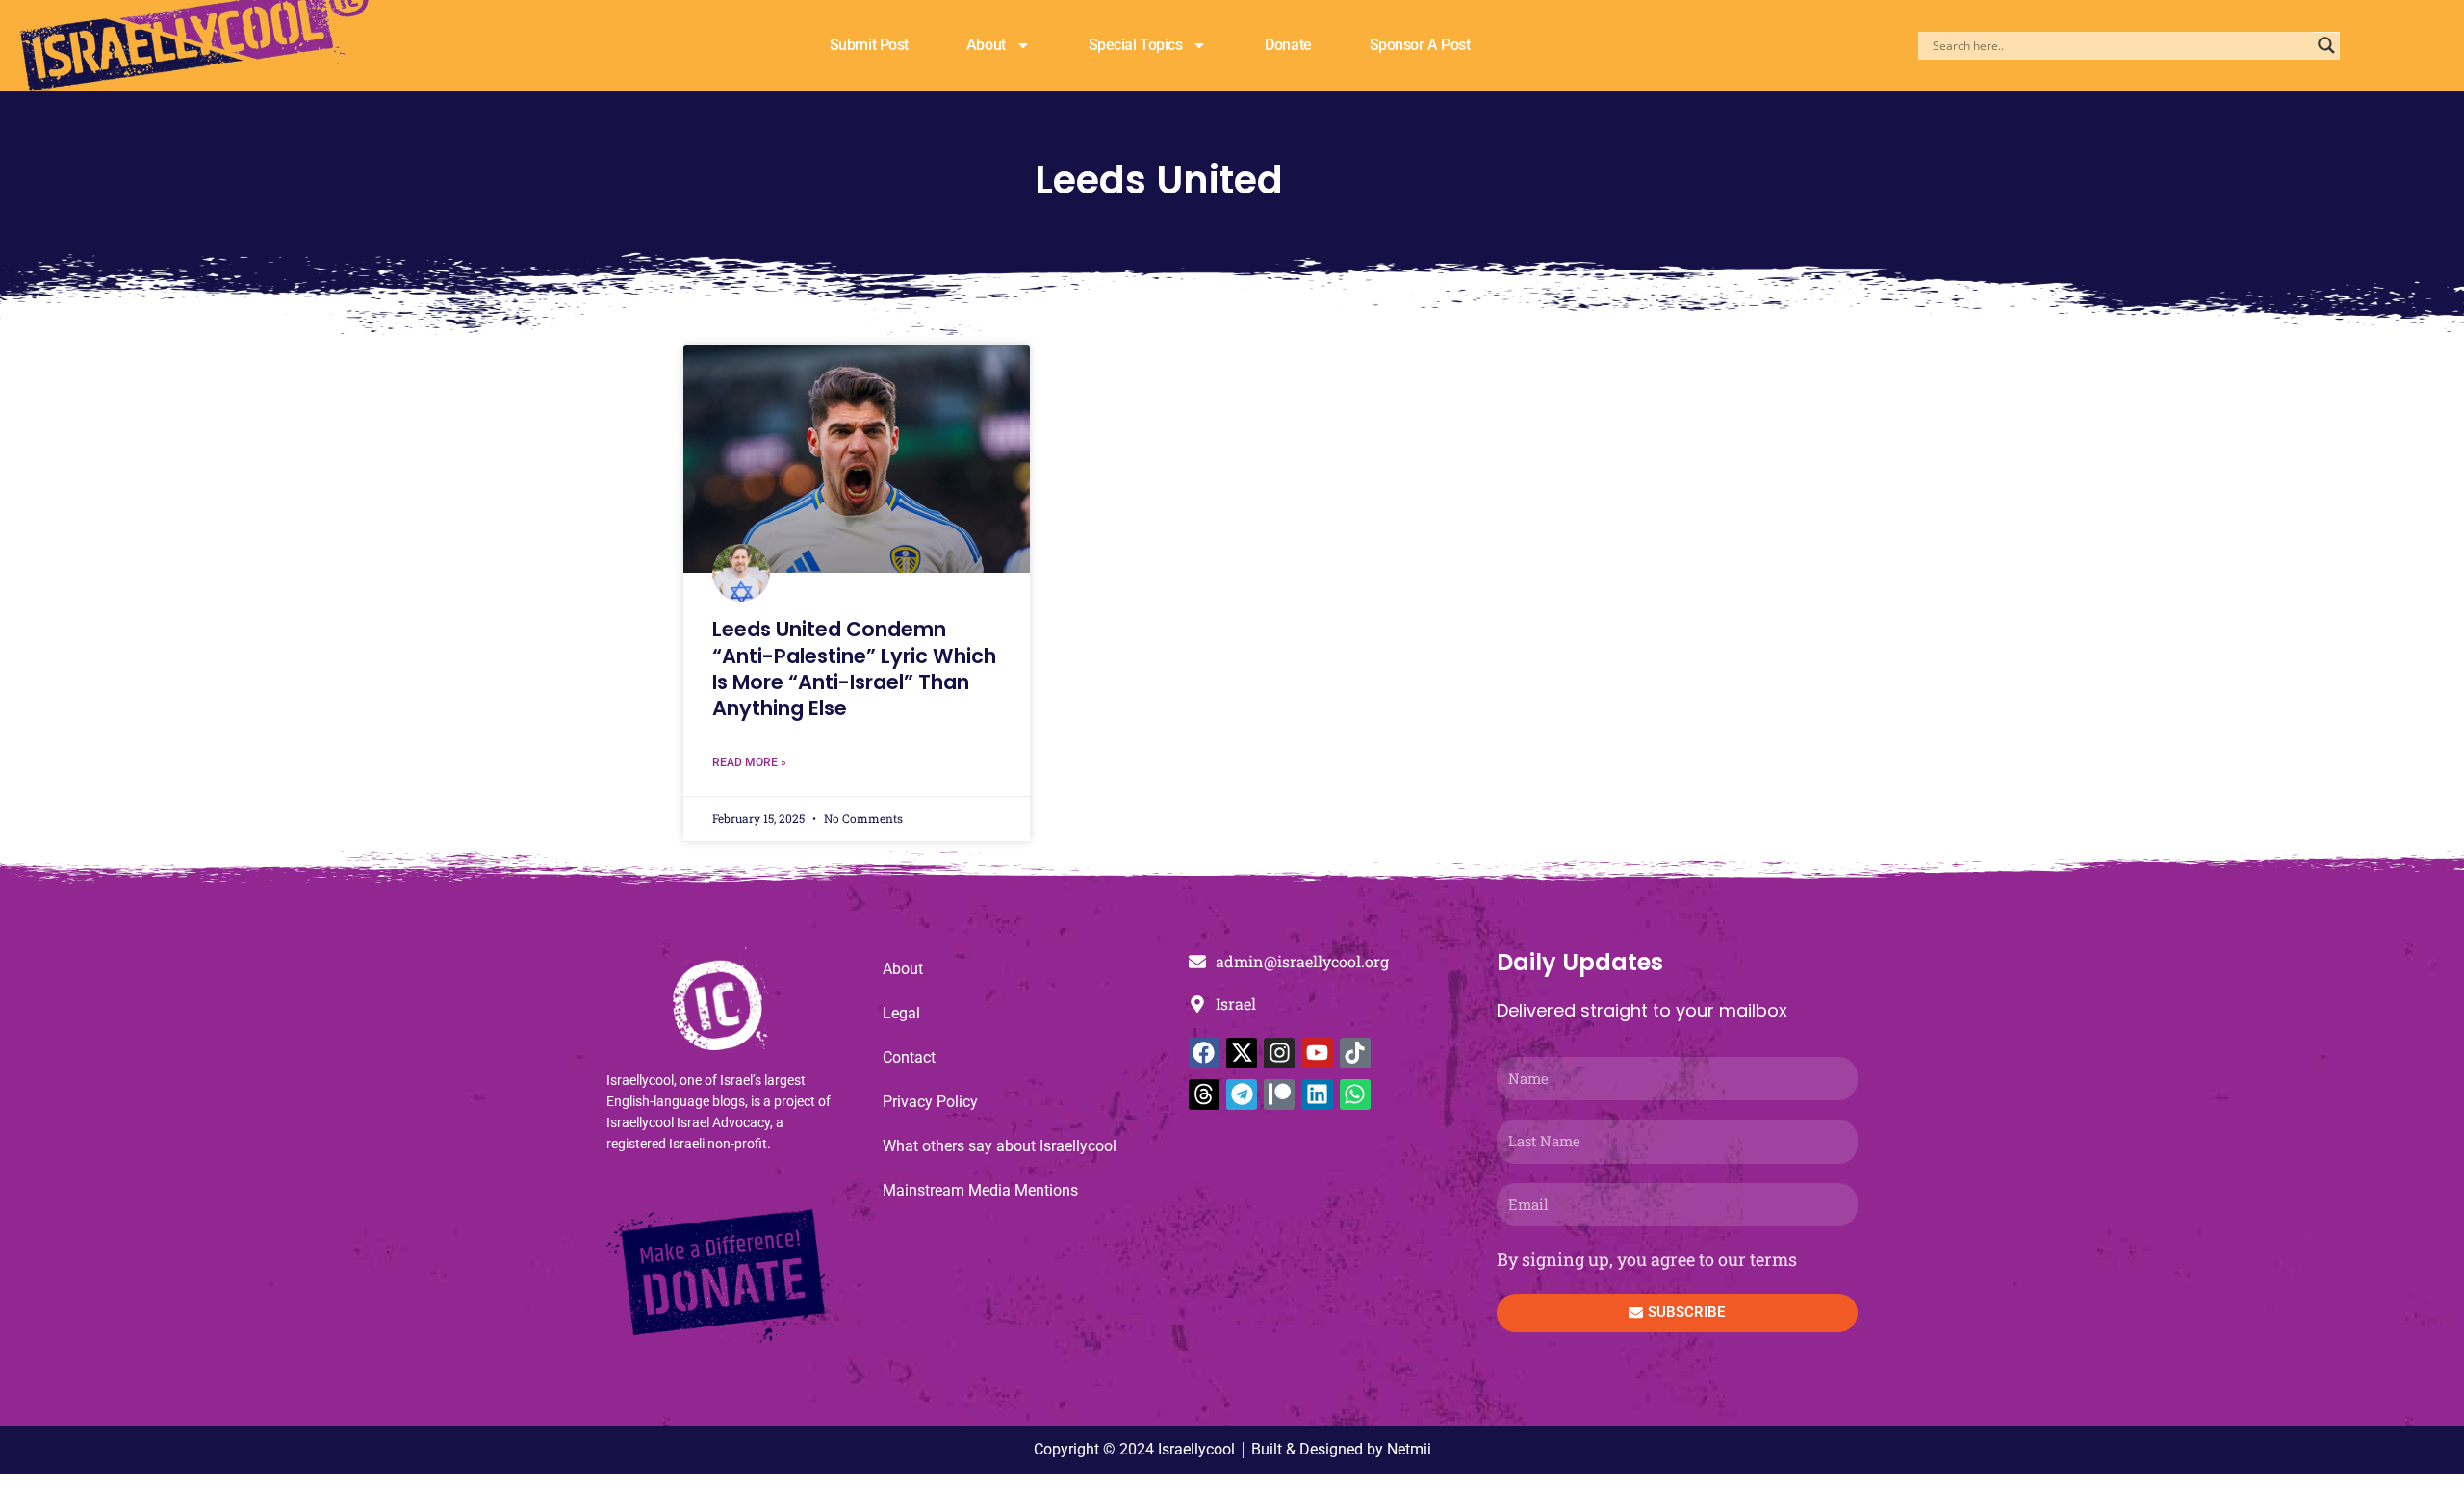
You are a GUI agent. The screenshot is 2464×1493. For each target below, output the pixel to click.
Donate (1288, 45)
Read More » (749, 762)
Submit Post (869, 45)
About (986, 45)
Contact (909, 1057)
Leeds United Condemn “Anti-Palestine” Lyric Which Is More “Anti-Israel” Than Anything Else (854, 669)
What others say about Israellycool (1000, 1146)
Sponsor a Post (1420, 45)
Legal (901, 1013)
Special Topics (1136, 45)
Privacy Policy (930, 1102)
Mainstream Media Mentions (980, 1190)
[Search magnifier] (2326, 45)
